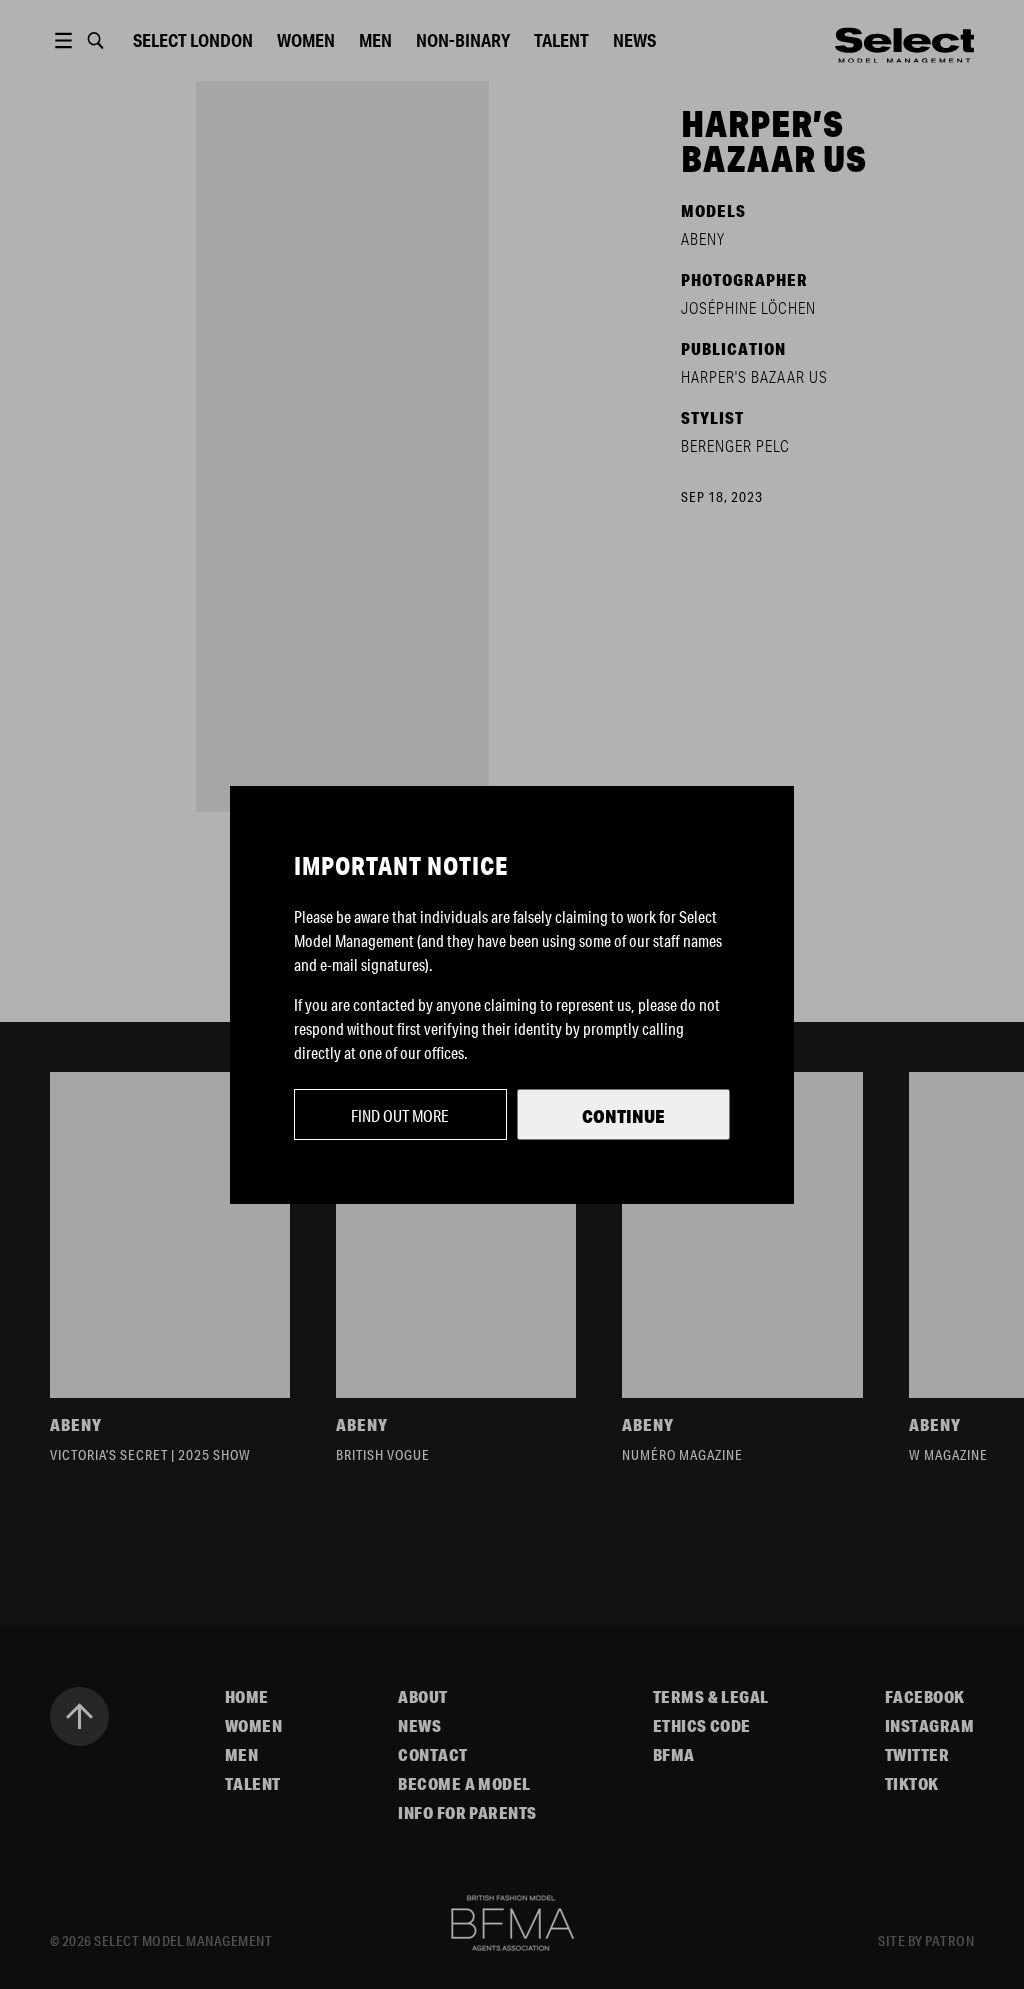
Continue (623, 1116)
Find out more (400, 1115)
